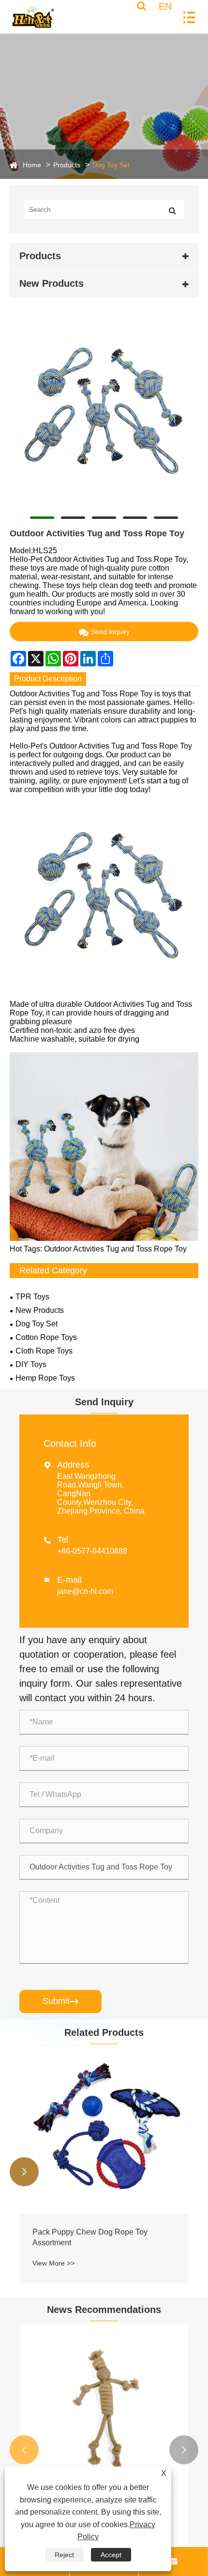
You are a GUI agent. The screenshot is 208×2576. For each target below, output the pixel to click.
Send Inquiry (110, 632)
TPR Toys (32, 1297)
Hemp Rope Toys (45, 1378)
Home (32, 165)
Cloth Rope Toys (44, 1351)
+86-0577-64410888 (92, 1551)
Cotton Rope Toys (46, 1337)
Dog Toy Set (111, 165)
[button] (24, 2172)
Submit (60, 2001)
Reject (64, 2555)
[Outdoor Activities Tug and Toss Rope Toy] (104, 412)
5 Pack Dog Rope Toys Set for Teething (100, 2232)
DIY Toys (31, 1364)
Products (67, 165)
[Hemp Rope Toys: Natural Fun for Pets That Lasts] (104, 2407)
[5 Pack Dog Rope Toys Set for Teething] (104, 2130)
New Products (40, 1310)
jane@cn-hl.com (85, 1591)
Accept (111, 2555)
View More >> (53, 2252)
